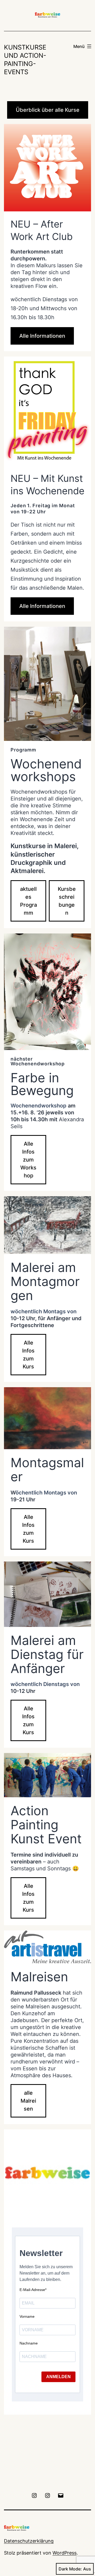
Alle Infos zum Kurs (28, 1355)
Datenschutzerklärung (29, 2541)
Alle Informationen (42, 336)
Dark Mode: (70, 2569)
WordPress (65, 2553)
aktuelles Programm (28, 901)
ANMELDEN (58, 2377)
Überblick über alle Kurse (48, 110)
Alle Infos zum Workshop (28, 1160)
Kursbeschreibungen (67, 901)
